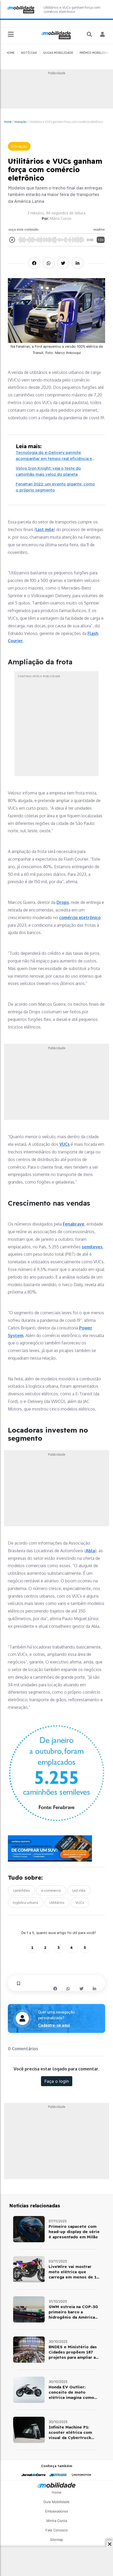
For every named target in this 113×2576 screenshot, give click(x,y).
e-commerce (51, 1890)
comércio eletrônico (80, 918)
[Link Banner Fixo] (56, 1848)
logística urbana (25, 1902)
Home (8, 122)
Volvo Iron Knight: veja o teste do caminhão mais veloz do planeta (48, 471)
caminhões (21, 1890)
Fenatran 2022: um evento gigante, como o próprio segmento (55, 487)
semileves (92, 1247)
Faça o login (57, 2081)
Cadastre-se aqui (54, 2025)
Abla (90, 1551)
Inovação (20, 122)
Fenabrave (74, 1224)
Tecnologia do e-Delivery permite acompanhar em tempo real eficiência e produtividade (54, 456)
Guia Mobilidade (56, 2502)
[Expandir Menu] (11, 35)
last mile (45, 529)
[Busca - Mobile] (90, 34)
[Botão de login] (103, 34)
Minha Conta (57, 2521)
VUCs (65, 1144)
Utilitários (57, 1902)
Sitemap (56, 2540)
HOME (10, 53)
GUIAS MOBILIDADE (58, 53)
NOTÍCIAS (29, 53)
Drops (63, 902)
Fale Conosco (57, 2530)
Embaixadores (57, 2511)
